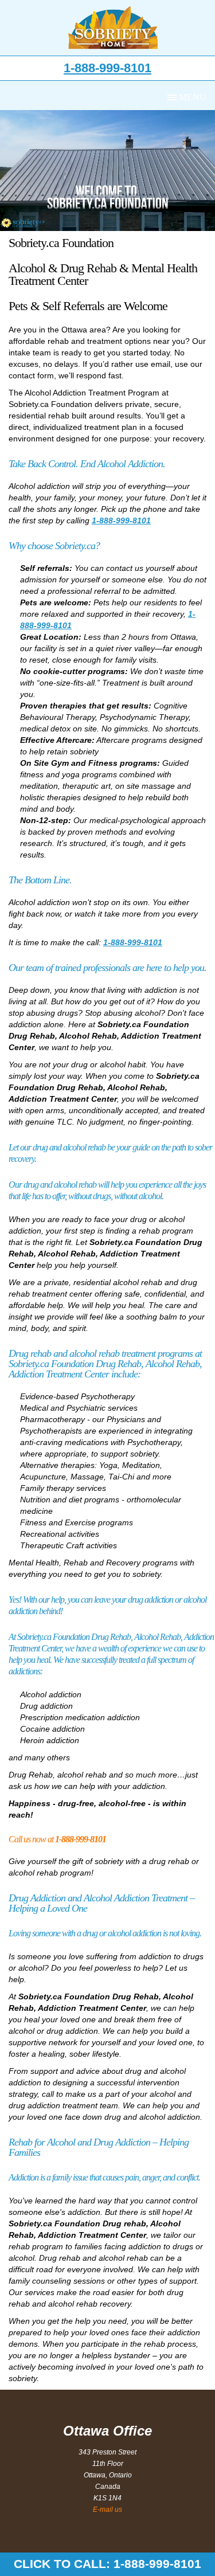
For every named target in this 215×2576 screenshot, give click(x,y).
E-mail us (107, 2510)
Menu (193, 97)
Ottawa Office (107, 2431)
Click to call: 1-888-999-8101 (107, 2564)
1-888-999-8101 (107, 68)
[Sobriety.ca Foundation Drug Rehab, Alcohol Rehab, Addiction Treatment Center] (113, 28)
